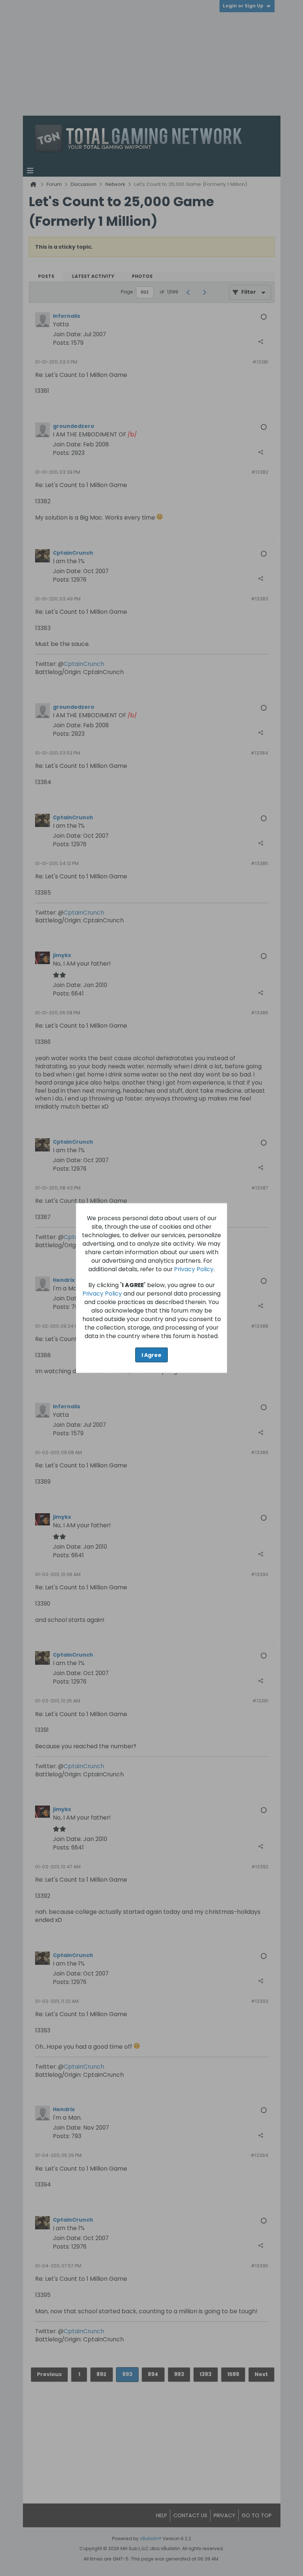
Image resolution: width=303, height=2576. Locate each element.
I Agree (151, 1355)
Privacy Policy (194, 1269)
